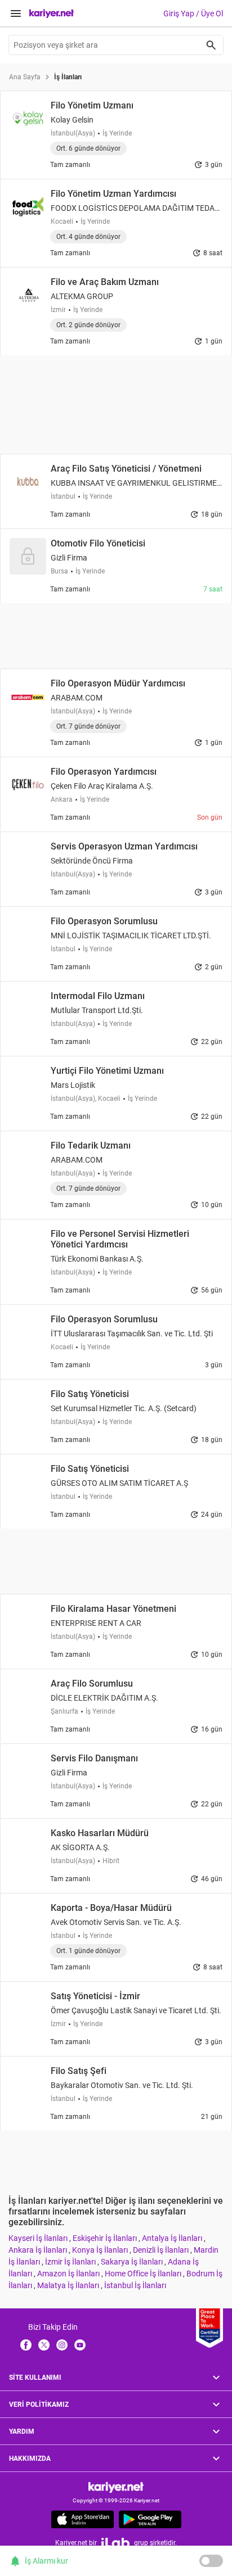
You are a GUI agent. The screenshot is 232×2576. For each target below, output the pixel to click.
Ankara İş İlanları (39, 2250)
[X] (44, 2344)
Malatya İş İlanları (69, 2285)
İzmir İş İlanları (71, 2262)
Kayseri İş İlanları (39, 2238)
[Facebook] (26, 2344)
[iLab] (115, 2543)
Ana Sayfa (25, 77)
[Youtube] (80, 2344)
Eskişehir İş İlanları (106, 2238)
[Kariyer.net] (116, 2487)
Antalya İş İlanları (173, 2238)
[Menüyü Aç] (16, 13)
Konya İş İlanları (101, 2250)
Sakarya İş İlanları (133, 2262)
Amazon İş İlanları (69, 2274)
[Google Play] (150, 2519)
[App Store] (82, 2519)
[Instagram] (62, 2344)
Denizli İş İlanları (162, 2250)
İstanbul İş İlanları (135, 2285)
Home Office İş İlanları (144, 2274)
